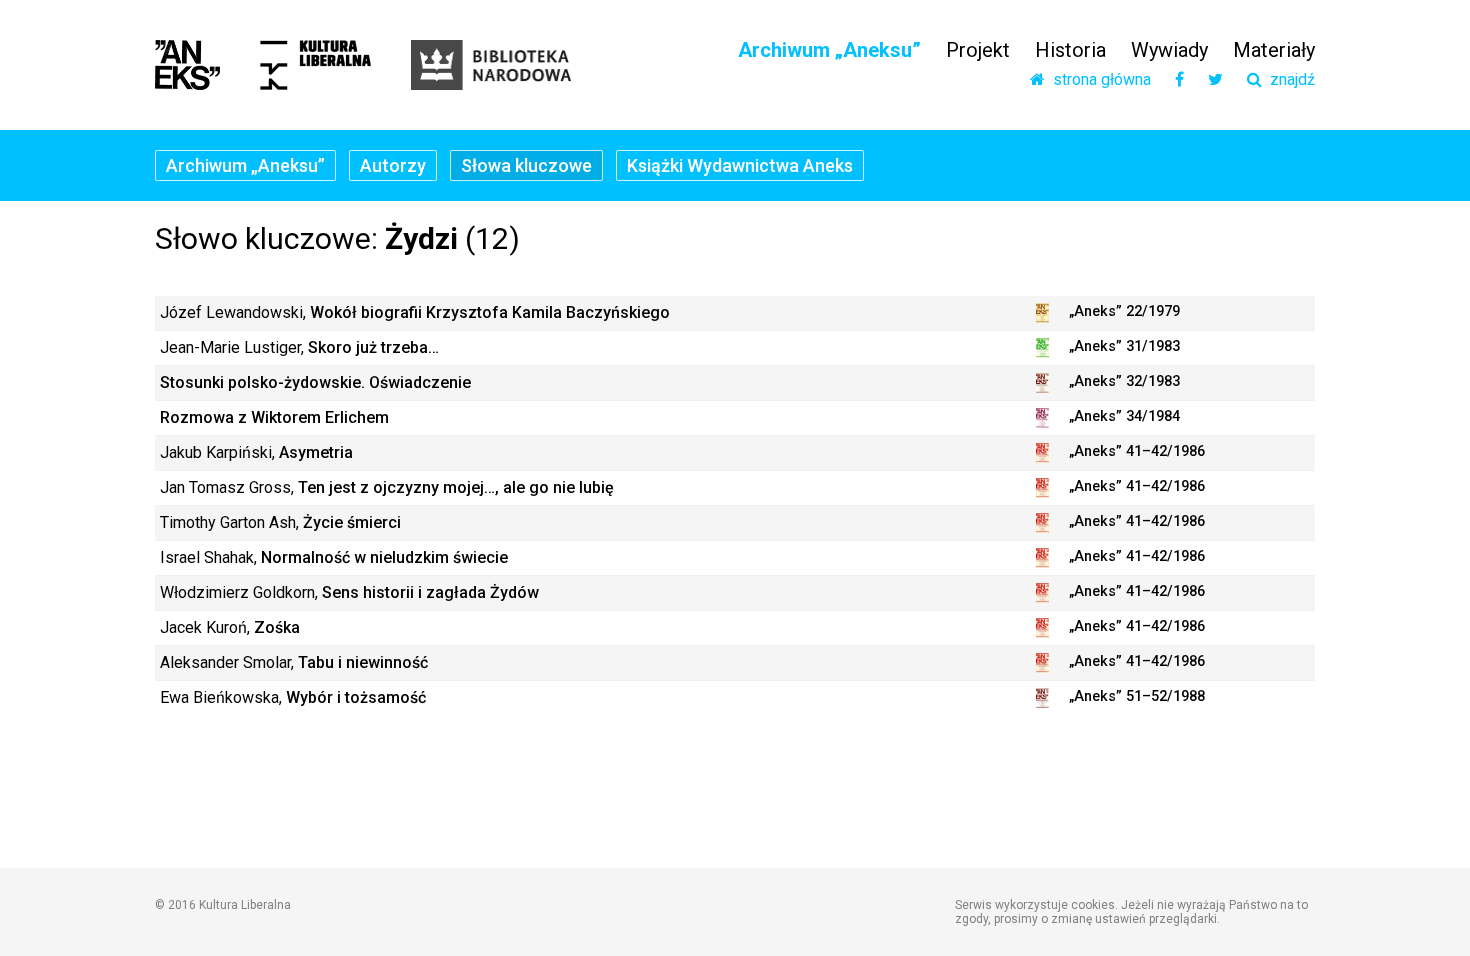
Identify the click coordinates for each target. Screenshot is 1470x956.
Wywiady (1169, 50)
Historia (1070, 50)
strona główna (1098, 80)
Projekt (978, 50)
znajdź (1288, 80)
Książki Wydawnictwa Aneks (740, 165)
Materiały (1274, 50)
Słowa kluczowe (526, 165)
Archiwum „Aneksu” (829, 50)
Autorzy (393, 165)
